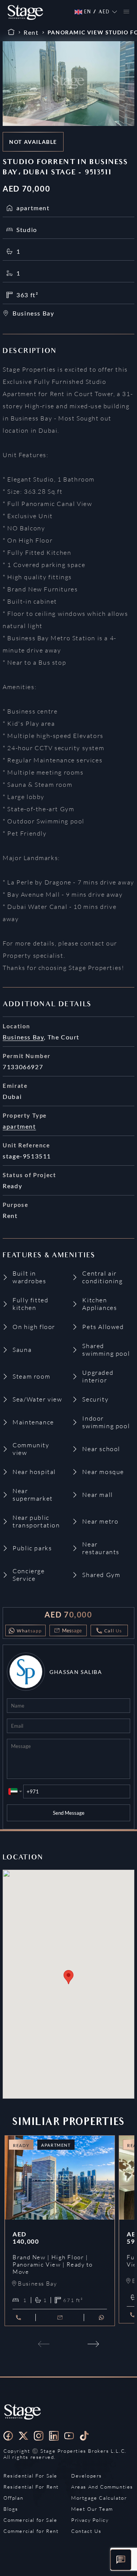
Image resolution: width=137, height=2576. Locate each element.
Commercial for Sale (30, 2520)
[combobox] (15, 1791)
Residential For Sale (30, 2476)
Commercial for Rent (31, 2531)
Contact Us (86, 2531)
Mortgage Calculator (99, 2498)
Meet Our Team (92, 2509)
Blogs (11, 2509)
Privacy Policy (90, 2520)
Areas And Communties (102, 2487)
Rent (31, 32)
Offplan (13, 2498)
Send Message (69, 1813)
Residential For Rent (31, 2487)
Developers (87, 2476)
